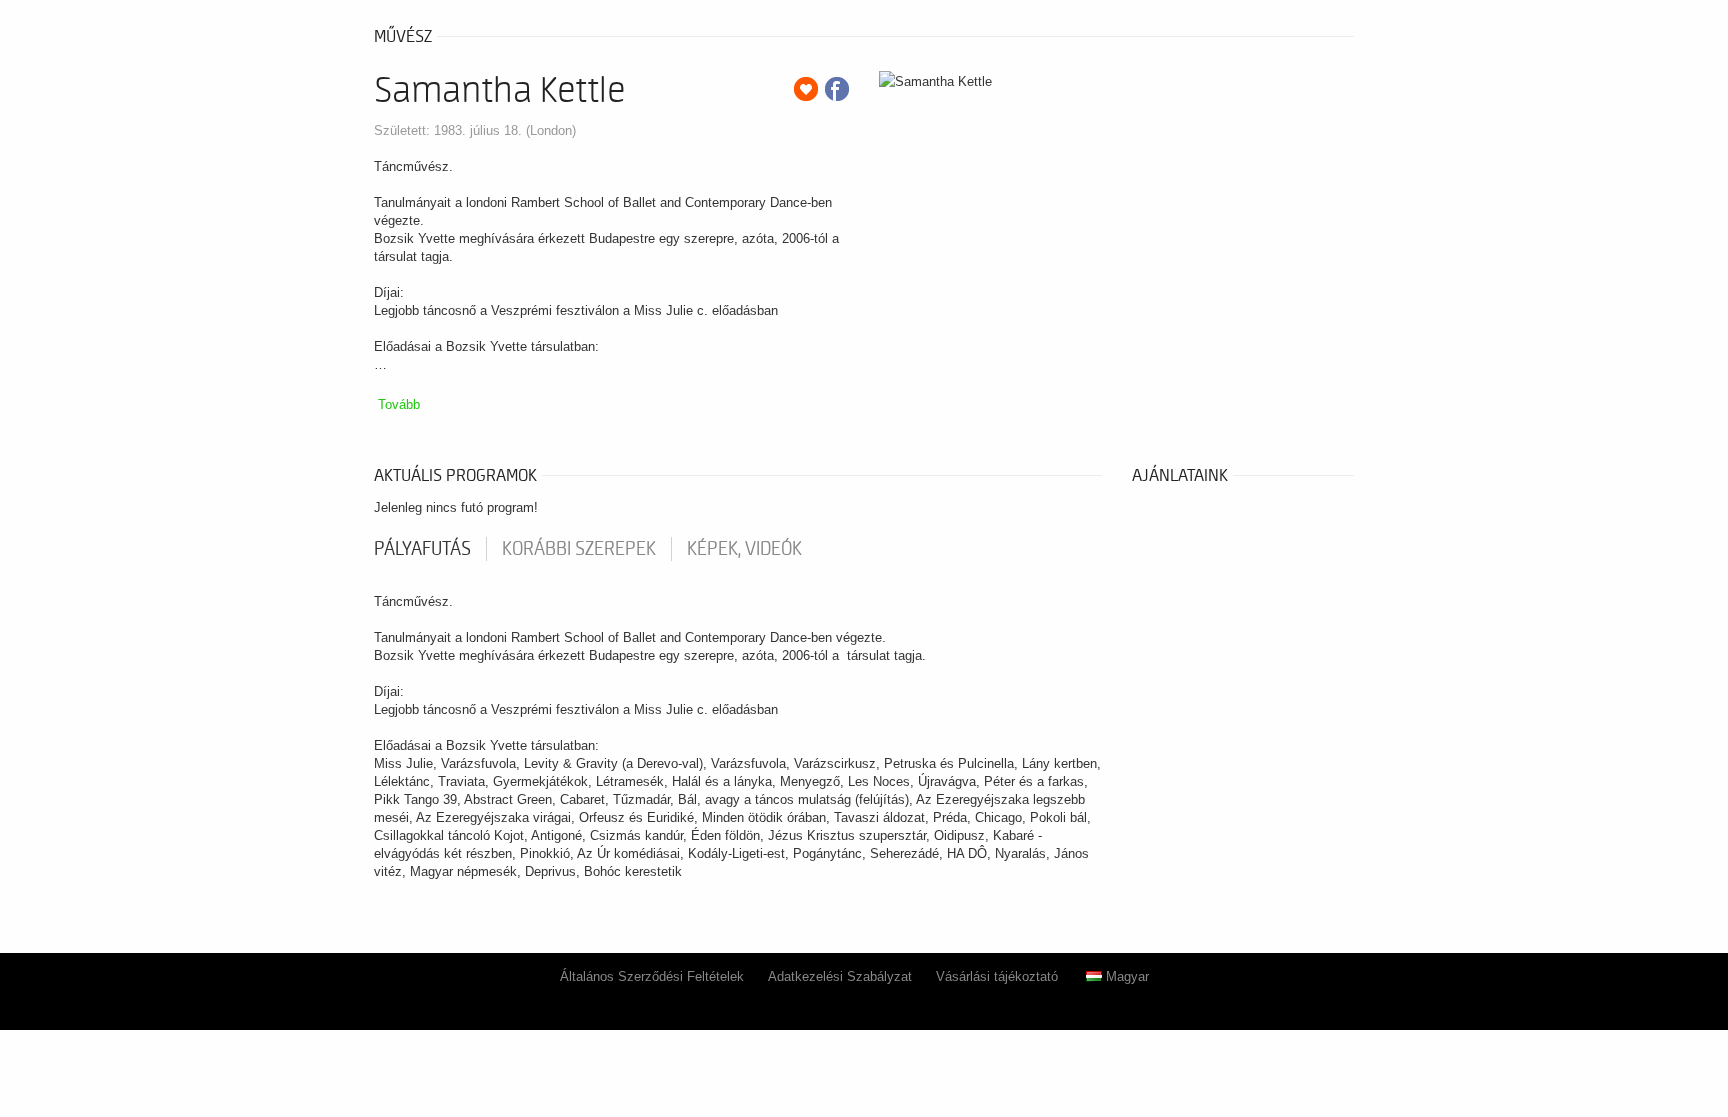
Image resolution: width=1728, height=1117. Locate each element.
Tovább (399, 404)
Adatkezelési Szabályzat (840, 976)
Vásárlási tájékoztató (997, 976)
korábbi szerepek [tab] (579, 549)
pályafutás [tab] (422, 549)
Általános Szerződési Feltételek (652, 976)
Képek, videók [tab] (744, 549)
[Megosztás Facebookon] (837, 89)
